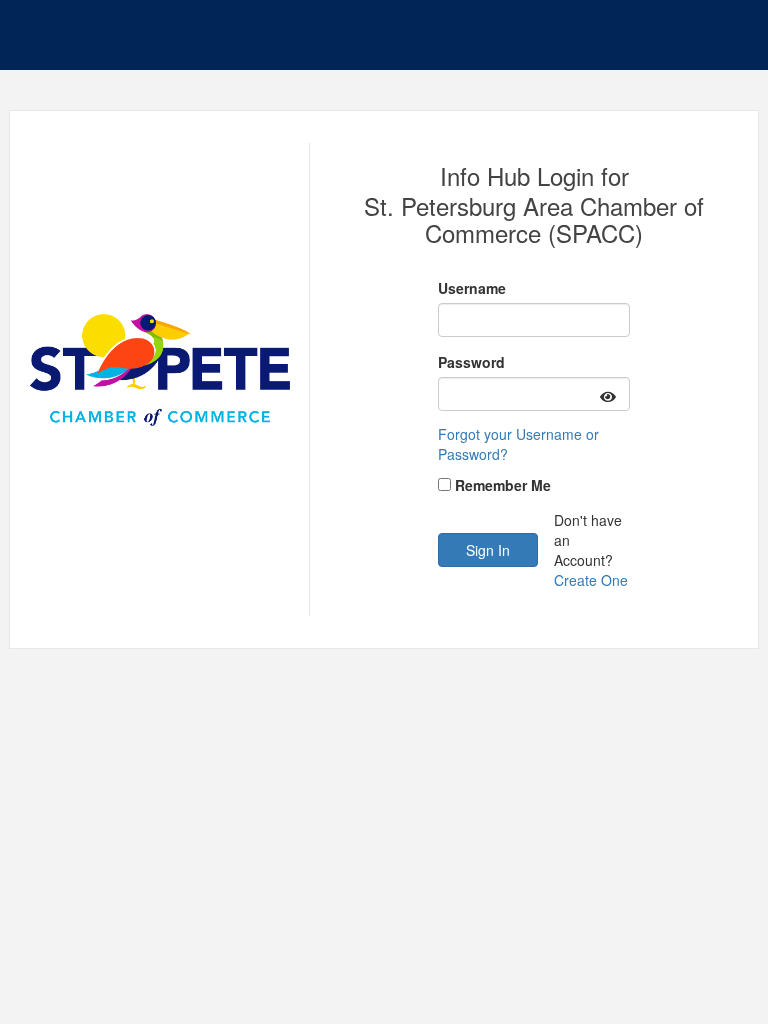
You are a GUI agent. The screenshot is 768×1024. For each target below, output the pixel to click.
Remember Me (503, 485)
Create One (591, 580)
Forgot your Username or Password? (518, 444)
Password (471, 362)
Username (472, 288)
